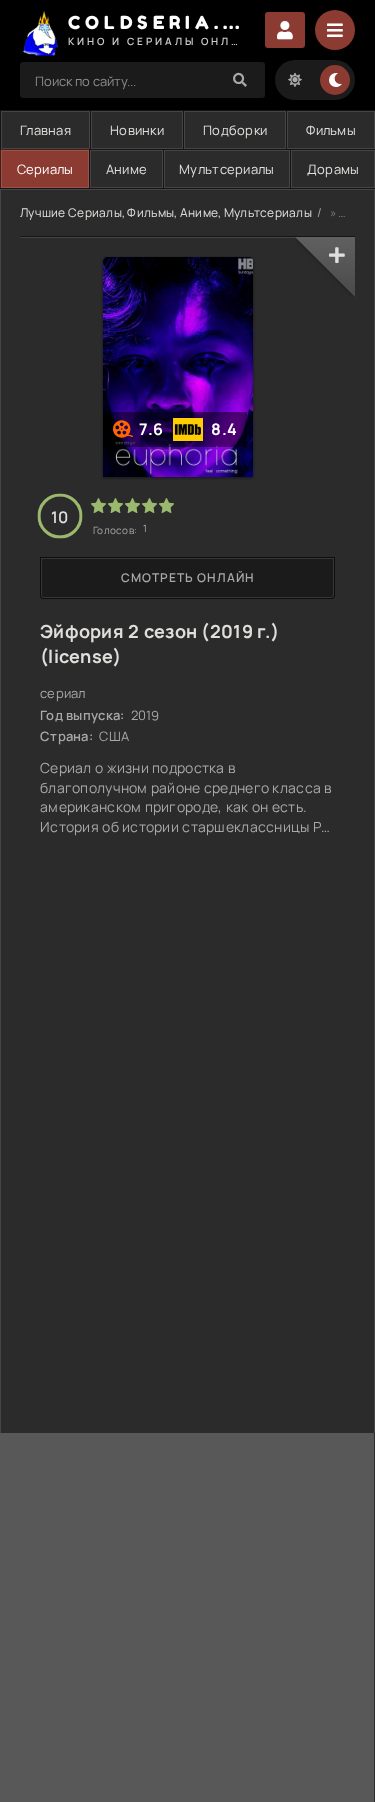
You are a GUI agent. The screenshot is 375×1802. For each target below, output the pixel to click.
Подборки (235, 130)
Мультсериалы (226, 169)
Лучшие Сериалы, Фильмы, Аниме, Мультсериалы (166, 212)
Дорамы (333, 169)
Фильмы (331, 130)
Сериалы (45, 169)
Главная (45, 130)
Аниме (126, 169)
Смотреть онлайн (188, 577)
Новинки (137, 130)
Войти (285, 30)
